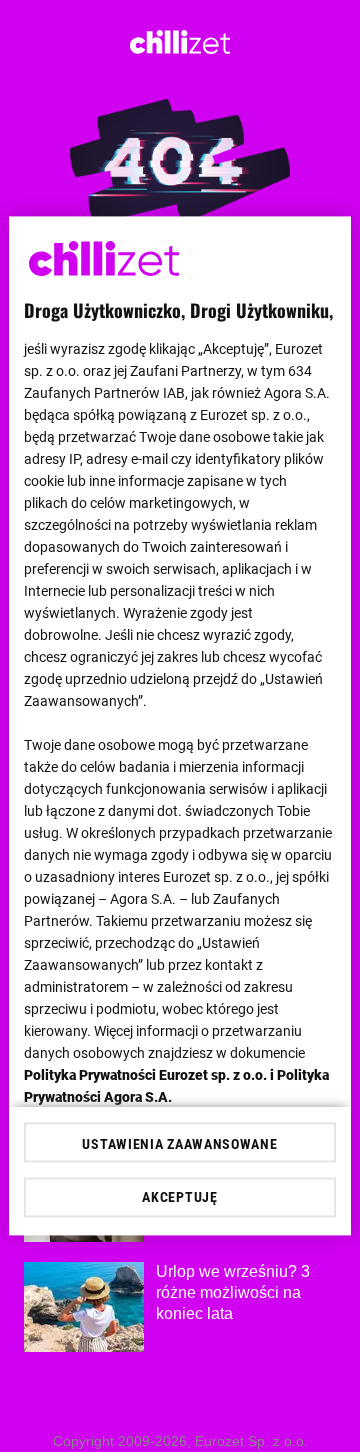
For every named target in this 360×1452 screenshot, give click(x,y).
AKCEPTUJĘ (179, 1198)
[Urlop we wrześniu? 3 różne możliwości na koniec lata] (84, 1307)
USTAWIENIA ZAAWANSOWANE (179, 1145)
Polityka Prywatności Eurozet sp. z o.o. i (150, 1075)
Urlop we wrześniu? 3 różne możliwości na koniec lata (233, 1292)
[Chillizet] (180, 48)
